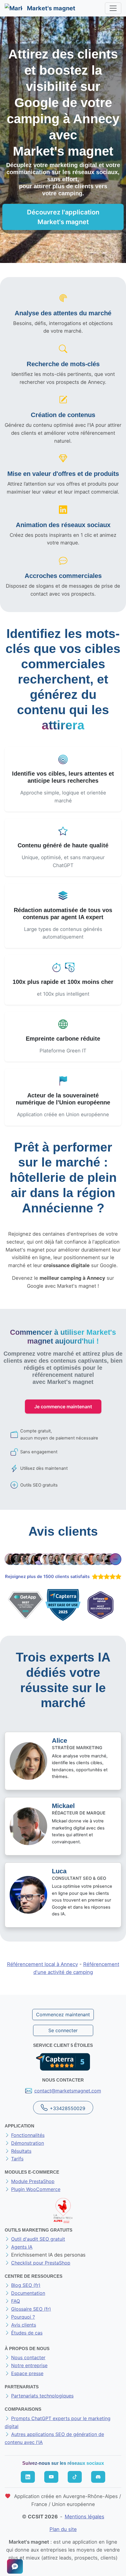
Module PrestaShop (33, 2181)
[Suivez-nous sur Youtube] (51, 2477)
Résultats (21, 2151)
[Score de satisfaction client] (105, 1577)
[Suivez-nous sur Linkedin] (28, 2477)
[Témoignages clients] (63, 1559)
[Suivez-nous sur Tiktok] (75, 2477)
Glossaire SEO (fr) (31, 2309)
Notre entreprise (29, 2365)
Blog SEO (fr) (26, 2285)
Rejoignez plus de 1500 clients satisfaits (47, 1577)
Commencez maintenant (63, 2015)
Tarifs (17, 2159)
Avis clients (24, 2325)
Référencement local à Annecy (42, 1964)
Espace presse (27, 2373)
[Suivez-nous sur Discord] (98, 2477)
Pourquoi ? (23, 2317)
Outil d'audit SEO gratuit (38, 2239)
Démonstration (28, 2143)
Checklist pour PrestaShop (41, 2263)
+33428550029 (68, 2108)
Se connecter (63, 2030)
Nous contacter (28, 2357)
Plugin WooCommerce (36, 2189)
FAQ (16, 2301)
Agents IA (22, 2247)
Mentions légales (85, 2517)
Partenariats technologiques (42, 2396)
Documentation (28, 2293)
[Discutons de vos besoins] (15, 2566)
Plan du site (63, 2529)
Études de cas (27, 2333)
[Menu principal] (113, 8)
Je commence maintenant (63, 1407)
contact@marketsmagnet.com (68, 2091)
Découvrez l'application (63, 217)
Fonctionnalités (28, 2135)
